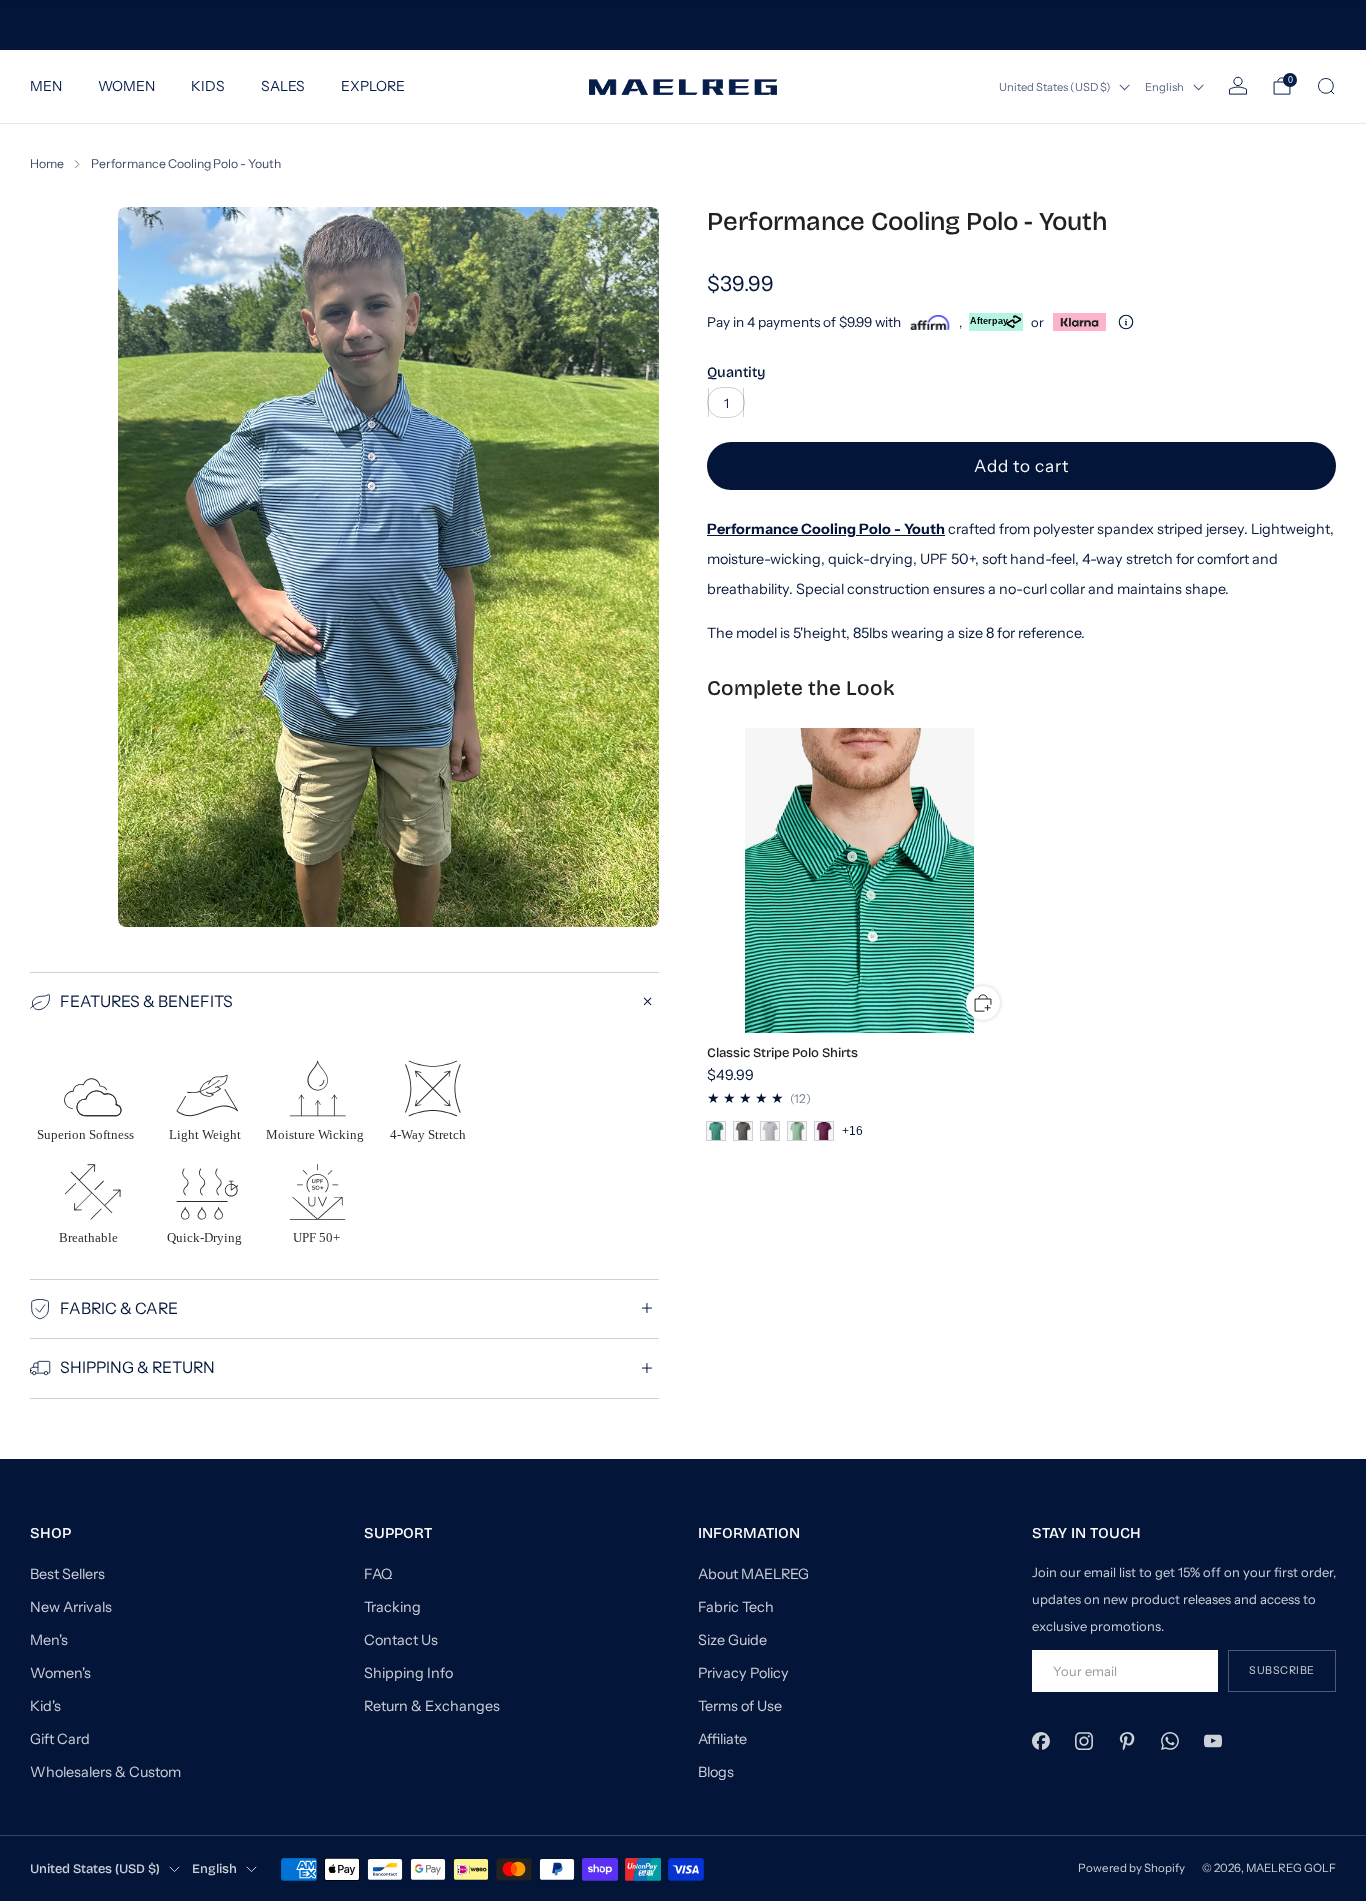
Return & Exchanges (432, 1706)
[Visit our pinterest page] (1126, 1740)
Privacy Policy (743, 1673)
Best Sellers (67, 1574)
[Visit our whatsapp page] (1170, 1740)
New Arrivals (71, 1607)
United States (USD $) (1055, 87)
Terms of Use (740, 1706)
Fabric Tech (736, 1607)
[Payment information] (1126, 322)
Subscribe (1282, 1670)
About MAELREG (753, 1574)
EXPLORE (373, 86)
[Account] (1238, 86)
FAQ (378, 1574)
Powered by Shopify (1131, 1868)
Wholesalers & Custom (105, 1772)
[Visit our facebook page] (1040, 1740)
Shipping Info (408, 1673)
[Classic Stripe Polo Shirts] (860, 881)
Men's (49, 1640)
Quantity (736, 372)
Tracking (392, 1607)
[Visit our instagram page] (1083, 1740)
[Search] (1326, 86)
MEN (46, 86)
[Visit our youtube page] (1213, 1740)
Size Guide (732, 1640)
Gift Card (60, 1739)
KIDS (208, 86)
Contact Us (401, 1640)
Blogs (716, 1772)
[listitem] (682, 25)
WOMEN (126, 86)
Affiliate (722, 1739)
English (1164, 87)
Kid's (45, 1706)
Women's (60, 1673)
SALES (283, 86)
